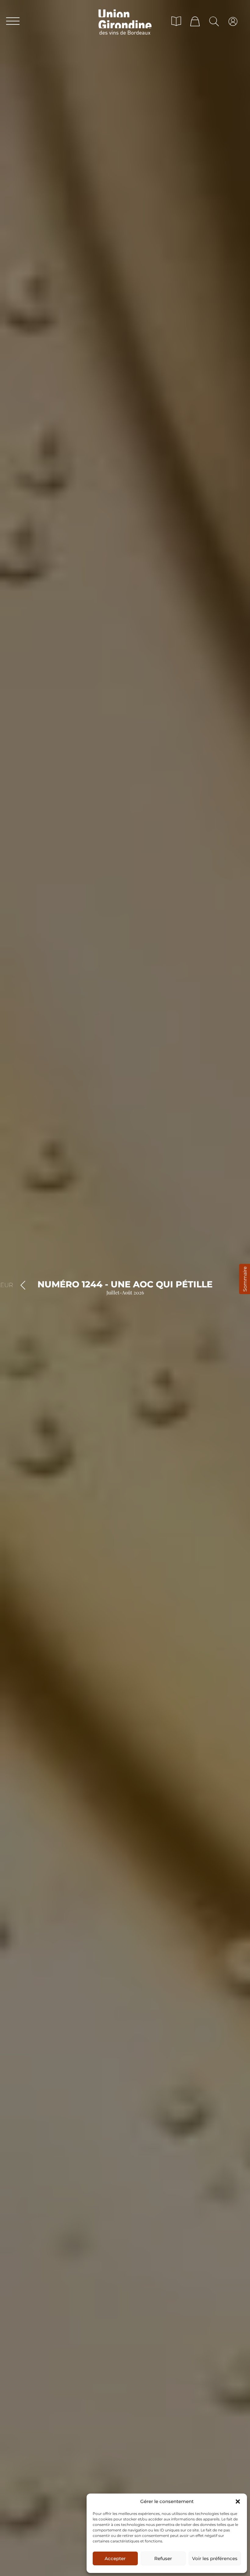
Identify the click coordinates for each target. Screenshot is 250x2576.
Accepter (115, 2558)
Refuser (163, 2558)
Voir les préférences (215, 2558)
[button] (238, 2501)
